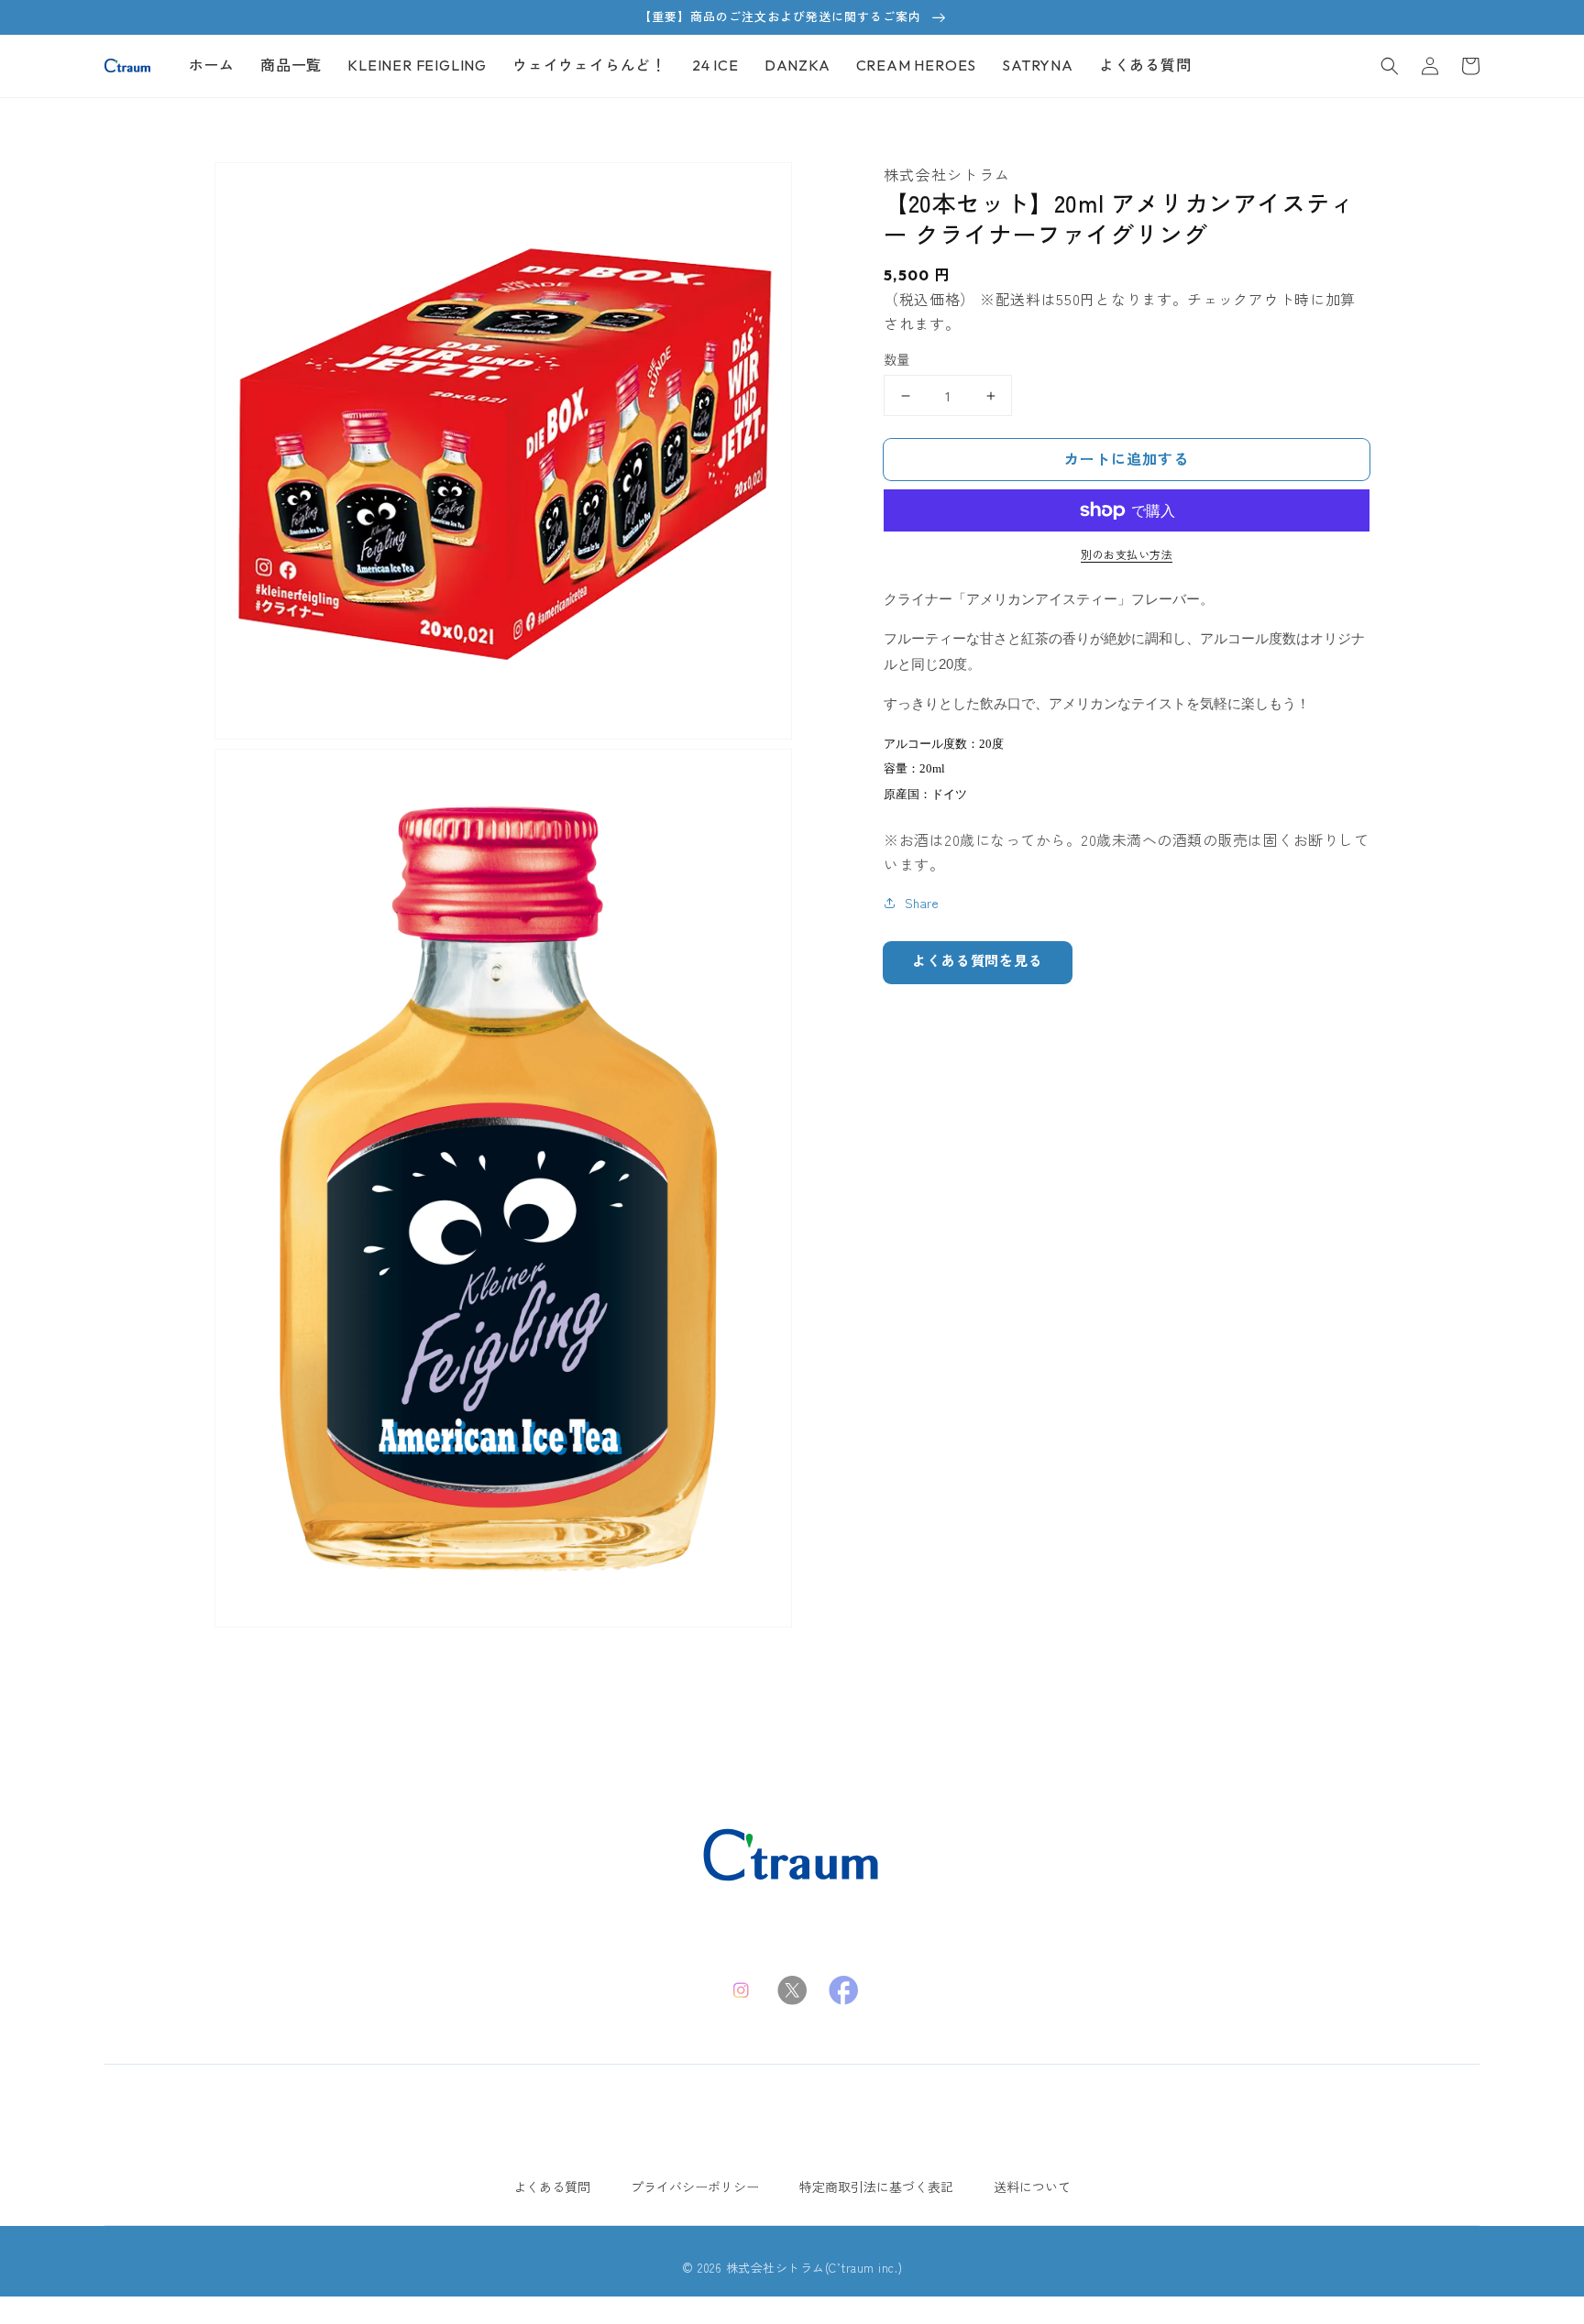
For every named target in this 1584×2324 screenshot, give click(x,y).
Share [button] (922, 903)
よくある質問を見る (978, 961)
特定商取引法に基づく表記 (876, 2187)
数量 (897, 359)
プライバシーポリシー (695, 2187)
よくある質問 (552, 2187)
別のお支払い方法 (1127, 554)
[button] (1390, 66)
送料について (1032, 2187)
